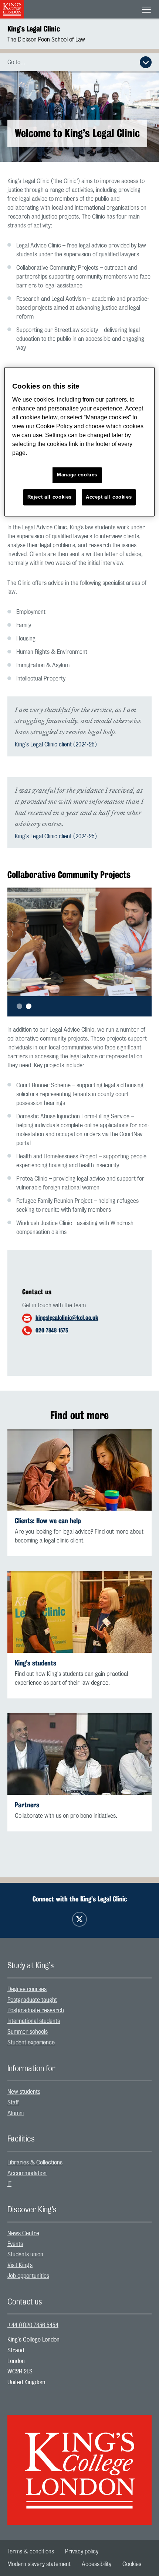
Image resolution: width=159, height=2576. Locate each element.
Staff (13, 2103)
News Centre (23, 2233)
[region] (80, 442)
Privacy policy (82, 2552)
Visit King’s (20, 2265)
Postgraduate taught (32, 2000)
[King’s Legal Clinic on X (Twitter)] (79, 1919)
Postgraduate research (36, 2010)
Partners (27, 1805)
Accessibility (97, 2564)
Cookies (132, 2564)
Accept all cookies (109, 497)
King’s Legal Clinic (34, 29)
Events (15, 2244)
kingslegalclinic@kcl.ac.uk (67, 1318)
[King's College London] (79, 2463)
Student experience (31, 2043)
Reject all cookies (50, 497)
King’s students (35, 1663)
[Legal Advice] (79, 1470)
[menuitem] (79, 1989)
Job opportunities (28, 2276)
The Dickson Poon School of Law (46, 40)
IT (9, 2184)
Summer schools (28, 2032)
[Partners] (79, 1754)
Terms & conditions (31, 2552)
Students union (25, 2254)
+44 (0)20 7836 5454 (33, 2325)
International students (34, 2021)
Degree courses (27, 1989)
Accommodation (27, 2173)
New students (24, 2092)
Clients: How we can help (48, 1521)
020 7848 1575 (52, 1330)
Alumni (16, 2113)
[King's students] (79, 1612)
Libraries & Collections (35, 2163)
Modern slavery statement (39, 2564)
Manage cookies (77, 475)
